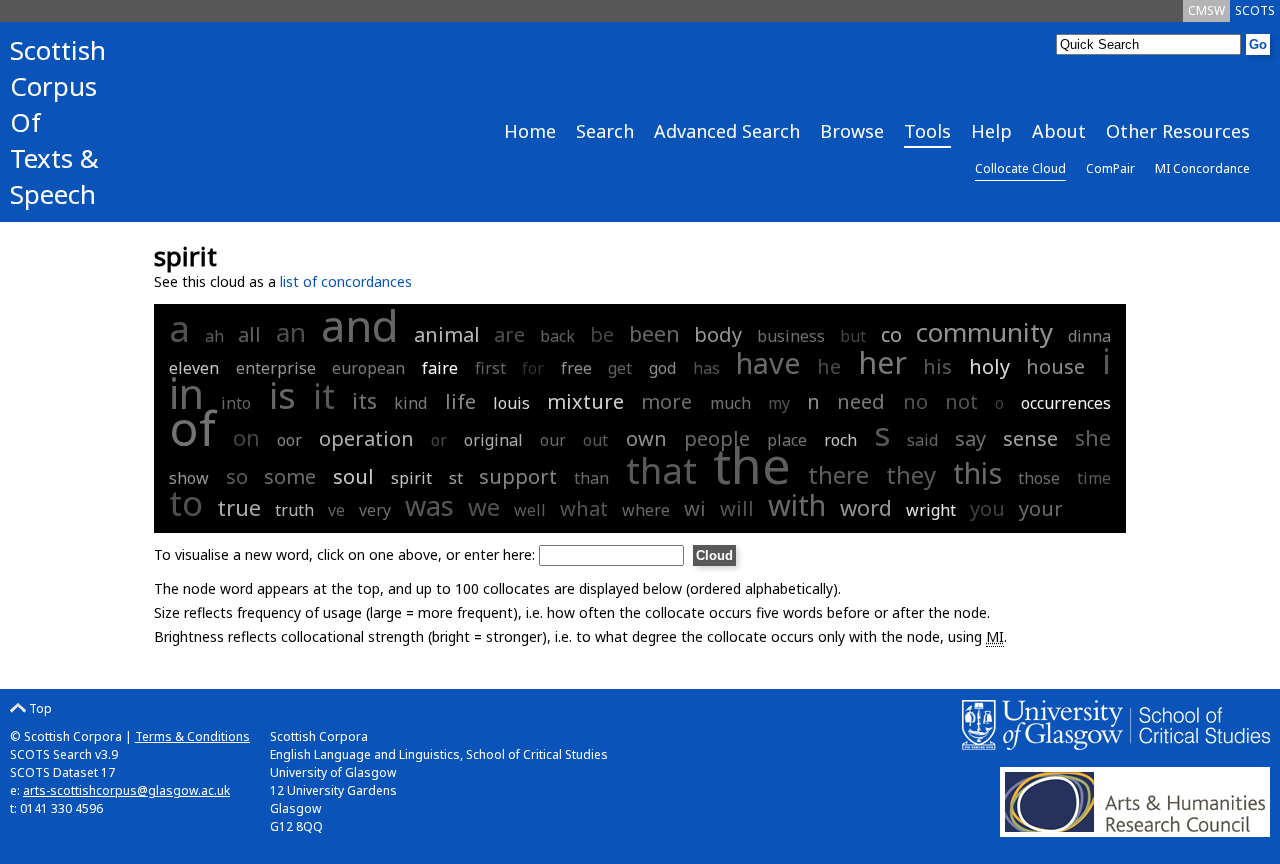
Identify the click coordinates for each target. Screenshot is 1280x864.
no (915, 401)
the (752, 465)
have (768, 362)
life (460, 401)
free (576, 368)
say (970, 438)
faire (440, 368)
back (557, 336)
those (1039, 478)
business (791, 336)
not (961, 401)
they (911, 474)
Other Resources (1178, 131)
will (737, 508)
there (838, 474)
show (189, 478)
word (866, 507)
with (797, 504)
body (718, 334)
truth (294, 510)
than (591, 478)
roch (840, 440)
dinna (1089, 336)
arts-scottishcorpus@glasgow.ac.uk (126, 790)
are (509, 334)
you (987, 508)
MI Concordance (1202, 168)
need (861, 401)
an (291, 332)
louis (511, 403)
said (922, 440)
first (490, 368)
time (1094, 478)
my (779, 403)
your (1041, 508)
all (249, 334)
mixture (585, 401)
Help (991, 131)
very (375, 510)
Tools (927, 131)
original (493, 440)
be (602, 334)
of (192, 427)
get (620, 368)
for (533, 368)
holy (989, 366)
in (186, 393)
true (239, 507)
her (882, 362)
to (186, 502)
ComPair (1110, 168)
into (236, 403)
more (666, 401)
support (518, 476)
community (984, 332)
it (324, 396)
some (290, 476)
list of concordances (346, 281)
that (661, 470)
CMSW (1206, 10)
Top (39, 708)
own (646, 438)
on (246, 437)
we (484, 506)
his (937, 366)
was (429, 505)
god (662, 368)
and (360, 325)
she (1093, 437)
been (654, 333)
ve (336, 510)
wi (695, 508)
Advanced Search (727, 131)
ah (214, 336)
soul (353, 476)
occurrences (1066, 403)
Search (605, 131)
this (977, 472)
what (584, 508)
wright (931, 510)
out (595, 440)
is (282, 395)
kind (410, 403)
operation (366, 438)
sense (1030, 438)
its (364, 400)
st (456, 478)
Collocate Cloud (1020, 168)
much (730, 403)
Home (530, 131)
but (853, 336)
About (1059, 131)
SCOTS (1255, 10)
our (553, 440)
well (530, 510)
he (829, 366)
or (439, 440)
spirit (411, 478)
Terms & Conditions (192, 736)
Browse (852, 131)
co (891, 334)
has (706, 368)
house (1055, 366)
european (368, 368)
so (237, 476)
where (646, 510)
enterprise (276, 368)
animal (447, 334)
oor (289, 440)
